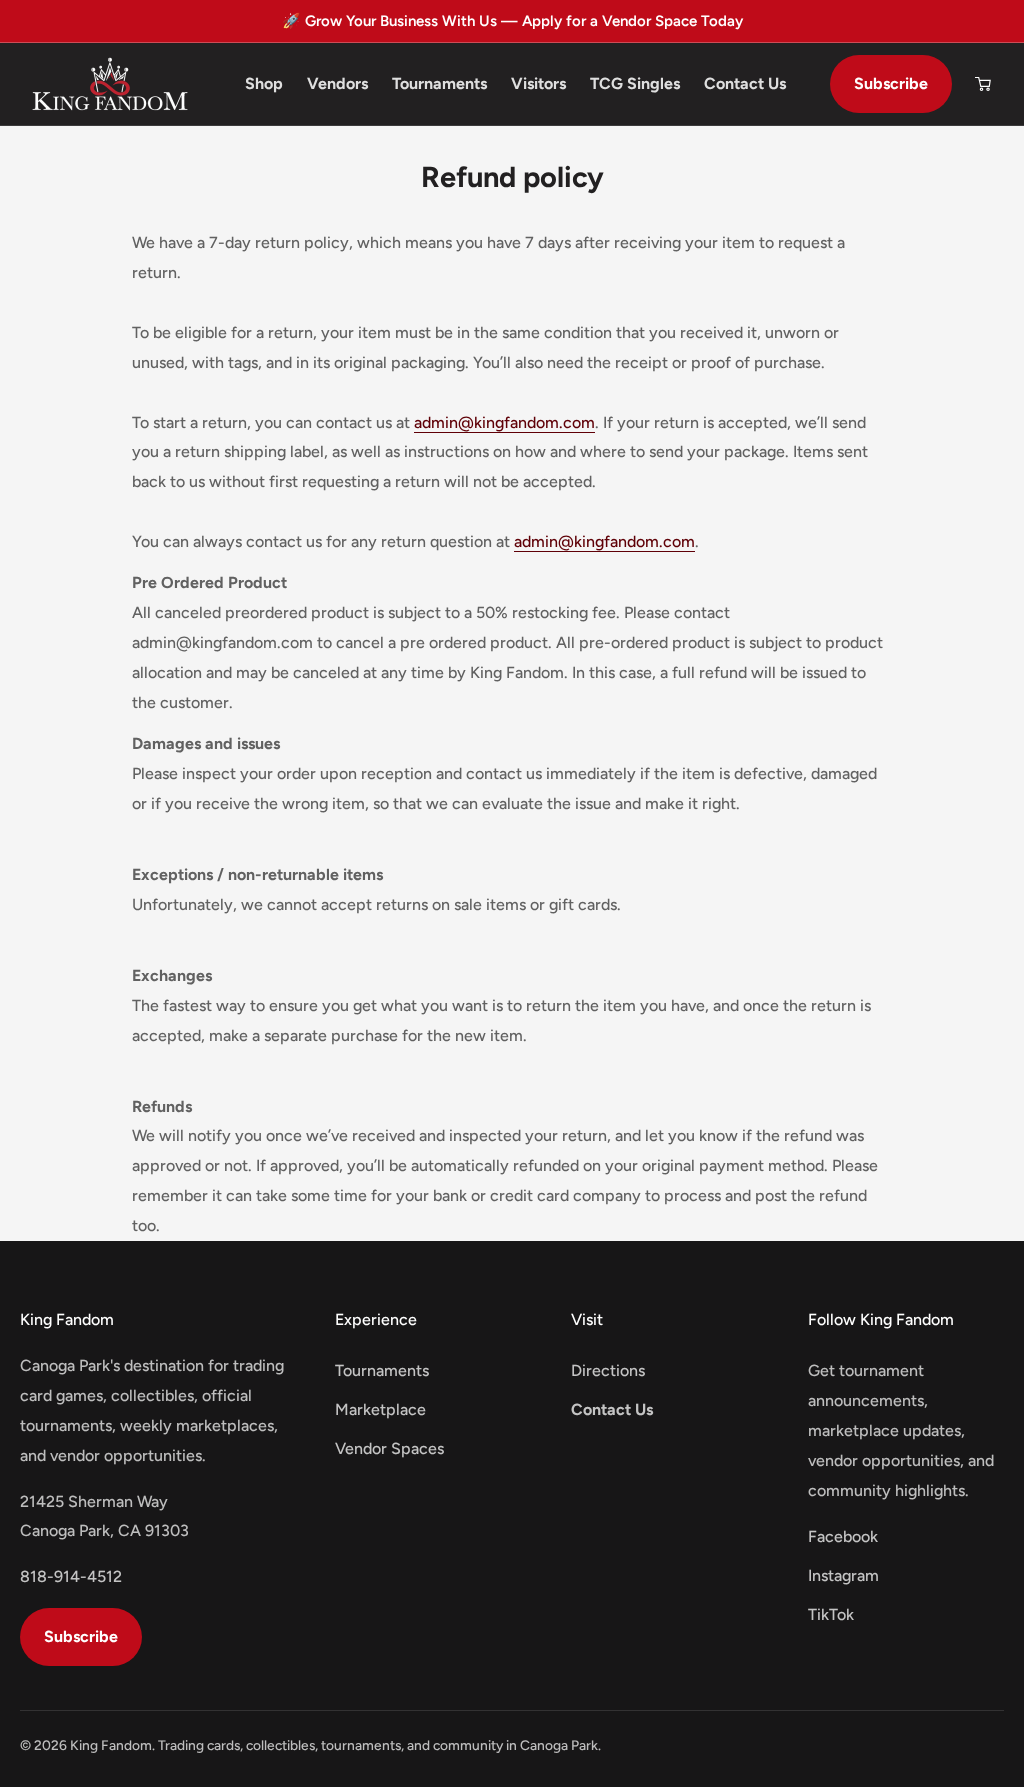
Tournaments (439, 83)
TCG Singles (635, 83)
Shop (264, 83)
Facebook (843, 1536)
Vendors (337, 83)
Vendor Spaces (389, 1448)
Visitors (538, 83)
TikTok (831, 1614)
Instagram (843, 1575)
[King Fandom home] (110, 84)
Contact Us (745, 83)
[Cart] (983, 84)
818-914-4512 (71, 1576)
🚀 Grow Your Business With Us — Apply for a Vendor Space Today (512, 21)
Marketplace (380, 1409)
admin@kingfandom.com (504, 422)
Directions (608, 1370)
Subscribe (891, 83)
